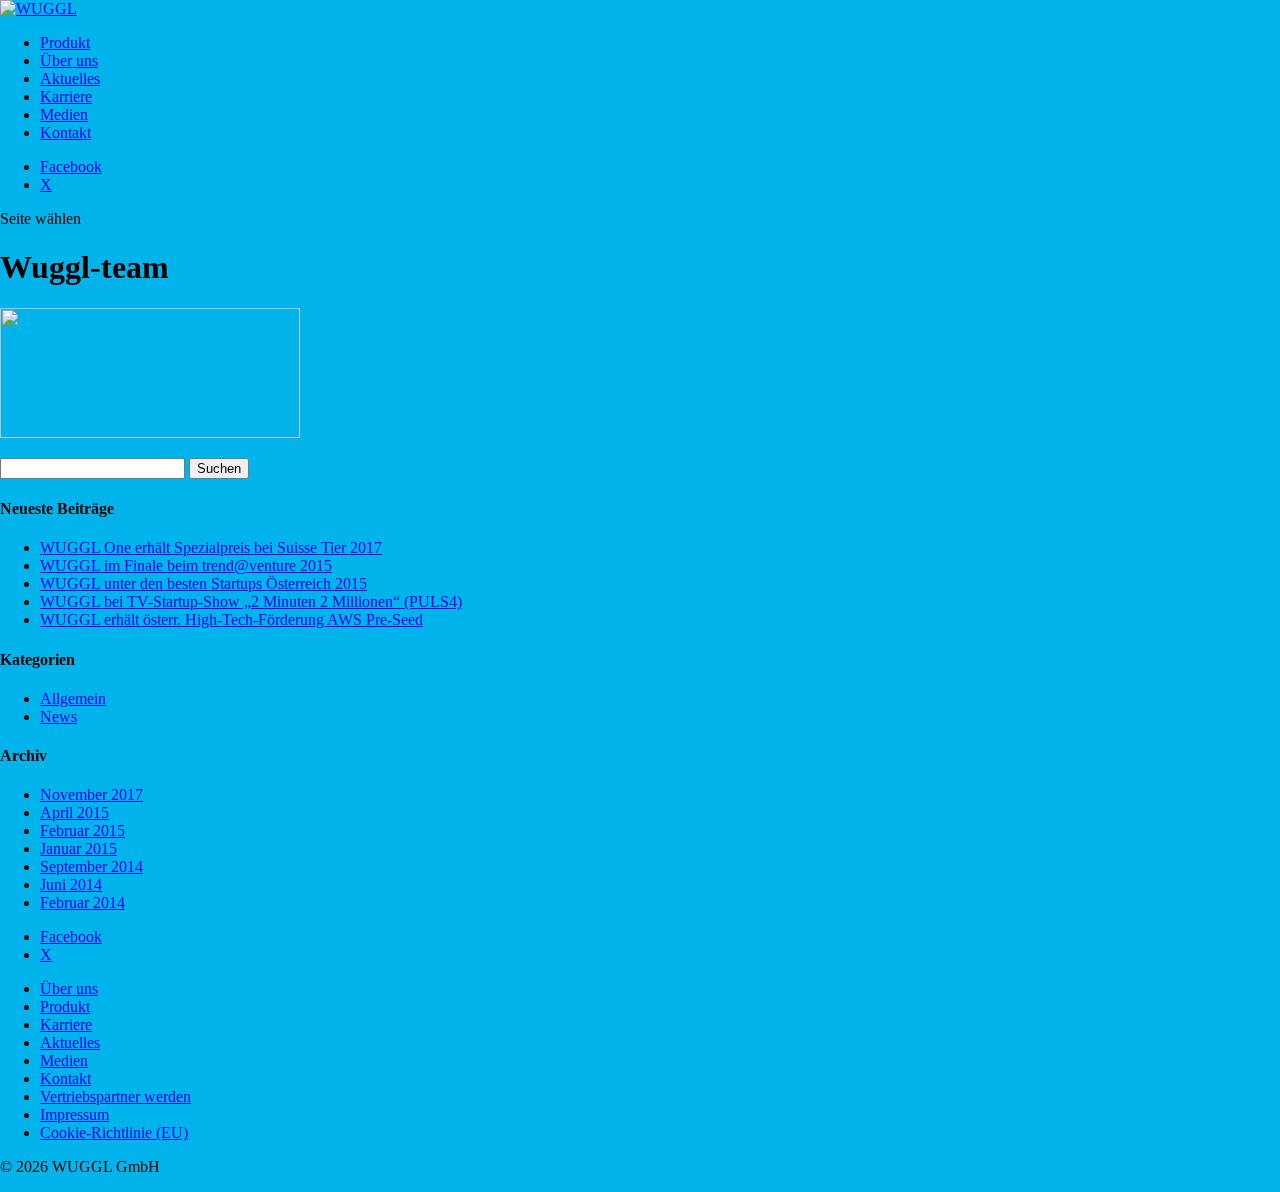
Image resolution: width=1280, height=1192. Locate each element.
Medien (64, 114)
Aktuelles (70, 78)
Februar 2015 (82, 830)
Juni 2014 (71, 884)
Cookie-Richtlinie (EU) (114, 1132)
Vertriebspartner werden (115, 1096)
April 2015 (74, 812)
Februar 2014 (82, 902)
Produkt (65, 42)
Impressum (74, 1114)
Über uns (69, 60)
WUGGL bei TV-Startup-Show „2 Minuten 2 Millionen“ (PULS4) (251, 601)
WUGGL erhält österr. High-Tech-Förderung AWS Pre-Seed (231, 619)
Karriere (66, 96)
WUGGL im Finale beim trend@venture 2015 (186, 565)
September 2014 (91, 866)
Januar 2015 (78, 848)
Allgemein (73, 698)
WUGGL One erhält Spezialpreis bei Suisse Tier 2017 (211, 547)
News (58, 716)
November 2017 (91, 794)
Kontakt (65, 132)
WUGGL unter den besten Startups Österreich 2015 (203, 583)
